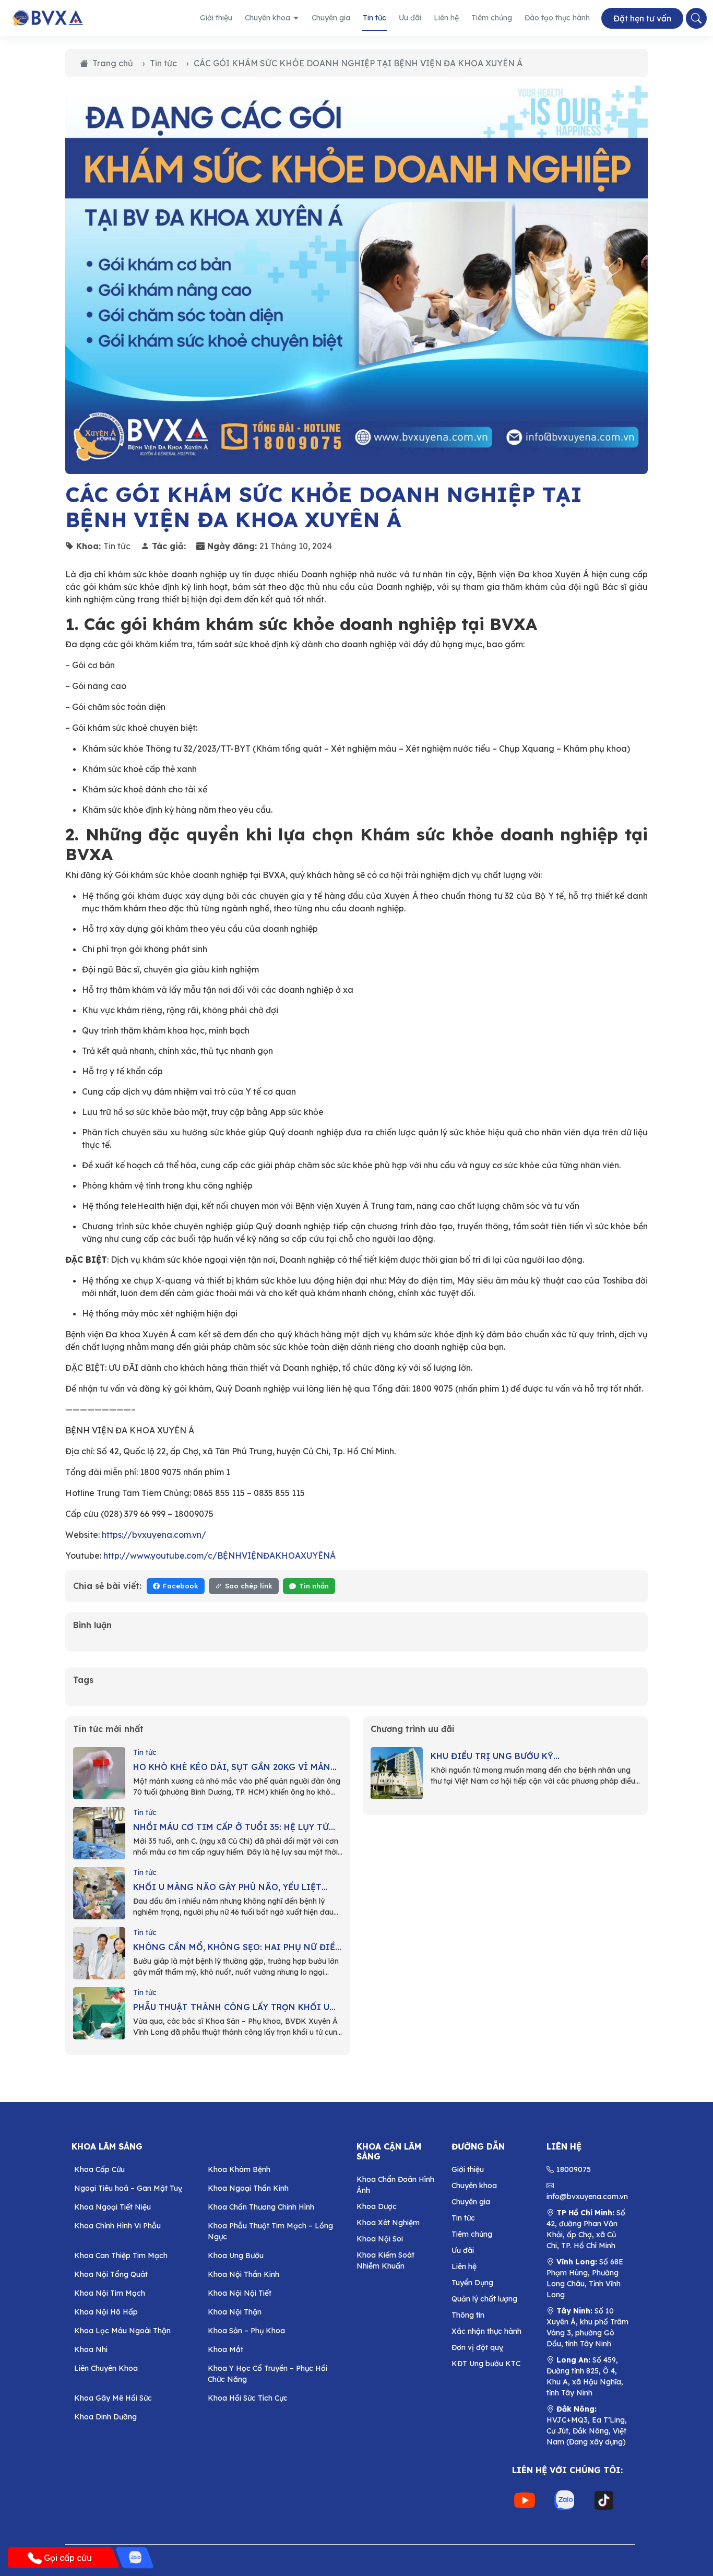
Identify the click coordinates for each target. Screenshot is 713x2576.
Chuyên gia (331, 18)
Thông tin (468, 2315)
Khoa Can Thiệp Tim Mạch (121, 2256)
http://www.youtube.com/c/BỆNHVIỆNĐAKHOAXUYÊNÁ (219, 1556)
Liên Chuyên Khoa (106, 2368)
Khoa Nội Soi (380, 2239)
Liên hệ (446, 18)
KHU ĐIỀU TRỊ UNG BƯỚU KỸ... (495, 1756)
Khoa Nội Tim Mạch (110, 2293)
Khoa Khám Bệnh (239, 2169)
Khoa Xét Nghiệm (388, 2223)
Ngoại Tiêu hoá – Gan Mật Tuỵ (128, 2188)
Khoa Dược (377, 2206)
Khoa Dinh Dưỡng (105, 2417)
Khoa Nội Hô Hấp (106, 2312)
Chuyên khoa (268, 18)
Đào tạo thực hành (557, 18)
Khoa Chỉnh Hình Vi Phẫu (117, 2226)
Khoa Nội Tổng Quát (111, 2274)
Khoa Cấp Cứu (99, 2169)
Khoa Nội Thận (235, 2312)
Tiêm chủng (492, 18)
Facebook (181, 1586)
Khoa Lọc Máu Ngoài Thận (122, 2331)
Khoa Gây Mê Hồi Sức (113, 2398)
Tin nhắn (314, 1586)
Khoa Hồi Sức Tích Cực (248, 2398)
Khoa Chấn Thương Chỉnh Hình (261, 2207)
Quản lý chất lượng (484, 2299)
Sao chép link (249, 1586)
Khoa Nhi (91, 2349)
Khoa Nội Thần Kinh (243, 2274)
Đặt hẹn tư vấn (642, 18)
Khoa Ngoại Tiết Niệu (112, 2207)
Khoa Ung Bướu (236, 2256)
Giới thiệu (216, 18)
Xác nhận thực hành (486, 2331)
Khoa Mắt (225, 2349)
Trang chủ (113, 63)
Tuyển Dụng (472, 2283)
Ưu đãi (410, 18)
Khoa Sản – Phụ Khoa (246, 2331)
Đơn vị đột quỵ (477, 2347)
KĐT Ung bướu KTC (486, 2364)
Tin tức (375, 18)
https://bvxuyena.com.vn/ (154, 1535)
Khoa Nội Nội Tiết (240, 2293)
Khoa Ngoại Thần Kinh (248, 2188)
